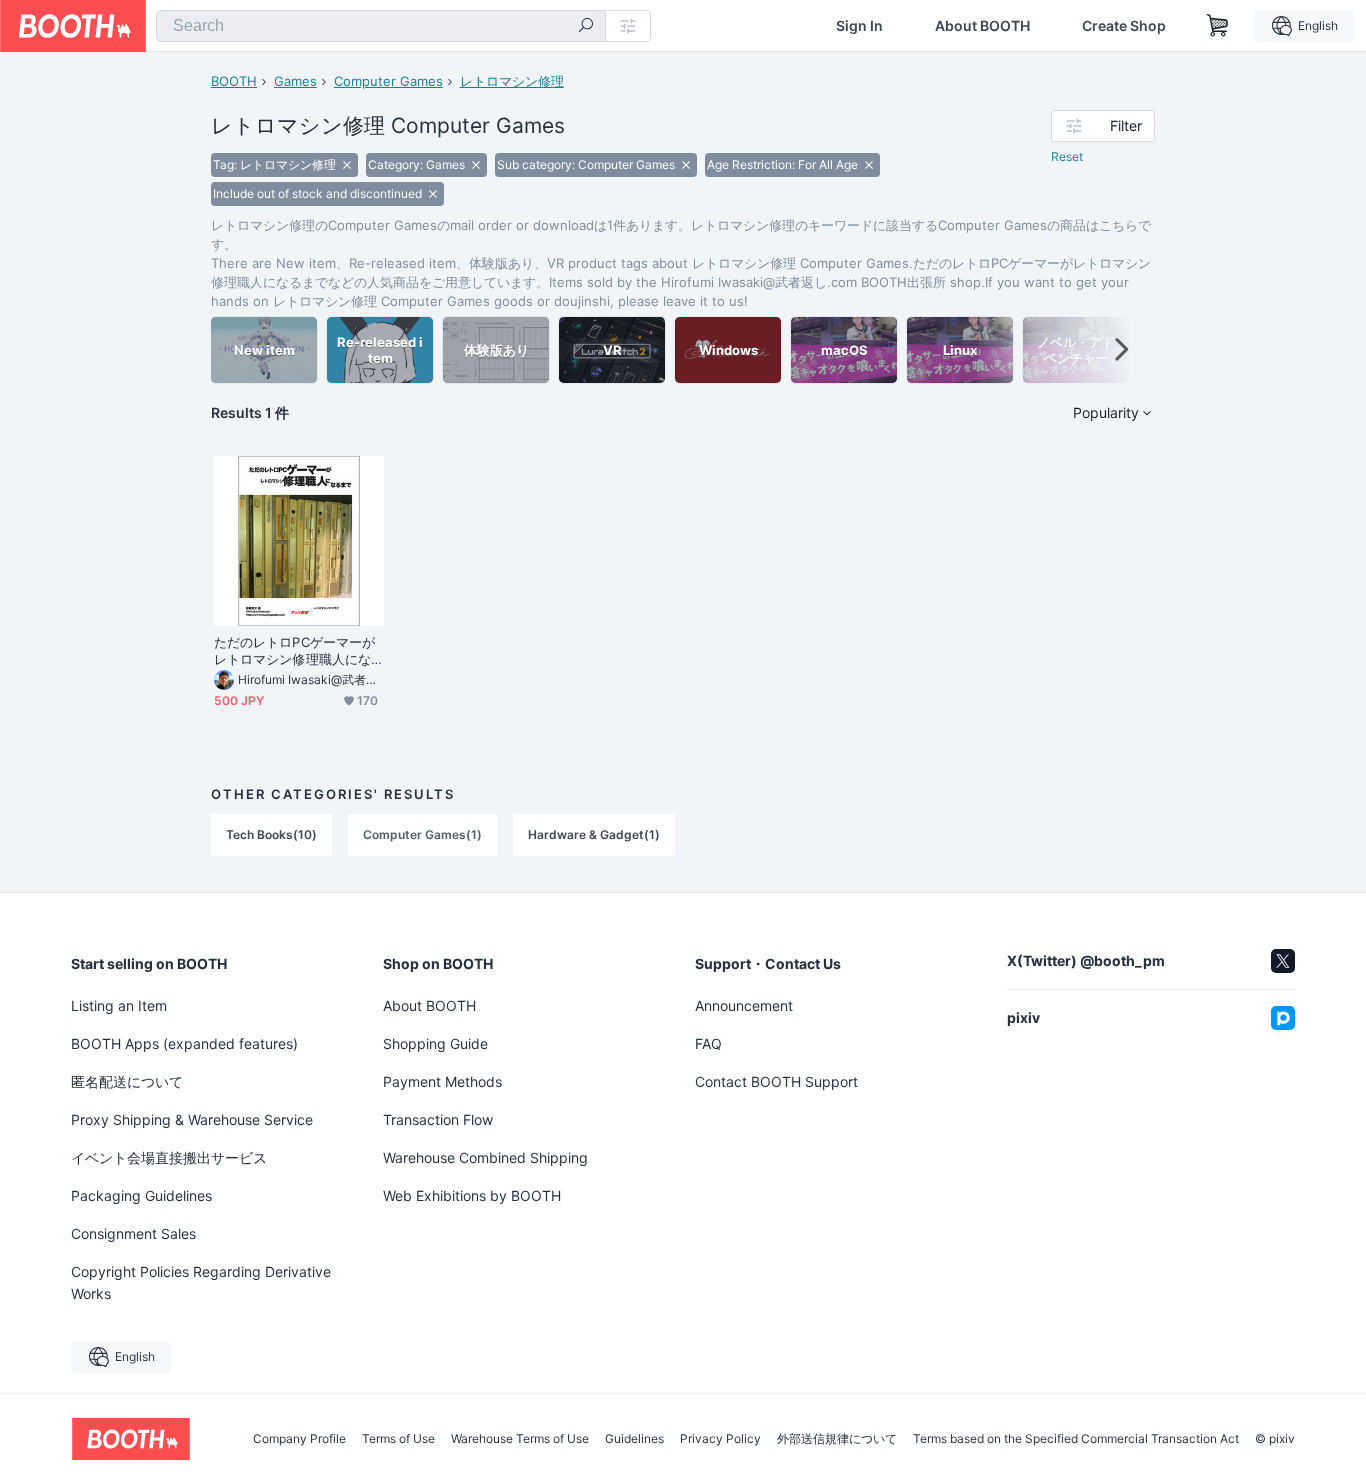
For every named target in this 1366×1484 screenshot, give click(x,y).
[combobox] (381, 26)
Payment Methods (442, 1081)
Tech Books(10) (271, 834)
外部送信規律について (837, 1439)
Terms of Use (398, 1439)
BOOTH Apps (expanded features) (184, 1043)
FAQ (708, 1043)
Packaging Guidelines (141, 1195)
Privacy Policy (720, 1439)
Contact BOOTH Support (776, 1081)
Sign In (859, 26)
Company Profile (299, 1439)
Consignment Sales (133, 1233)
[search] (586, 27)
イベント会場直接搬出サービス (169, 1157)
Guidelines (634, 1439)
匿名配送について (127, 1081)
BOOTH (234, 81)
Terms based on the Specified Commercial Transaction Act (1076, 1439)
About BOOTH (982, 26)
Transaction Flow (438, 1119)
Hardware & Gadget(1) (594, 834)
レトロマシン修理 (512, 81)
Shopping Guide (435, 1043)
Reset (1067, 156)
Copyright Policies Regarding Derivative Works (201, 1282)
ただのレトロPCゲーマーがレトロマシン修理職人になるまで (294, 651)
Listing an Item (119, 1005)
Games (295, 81)
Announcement (744, 1005)
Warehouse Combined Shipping (485, 1157)
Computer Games (388, 81)
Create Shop (1124, 26)
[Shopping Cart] (1218, 26)
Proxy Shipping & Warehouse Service (192, 1119)
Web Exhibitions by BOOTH (472, 1195)
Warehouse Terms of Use (520, 1439)
